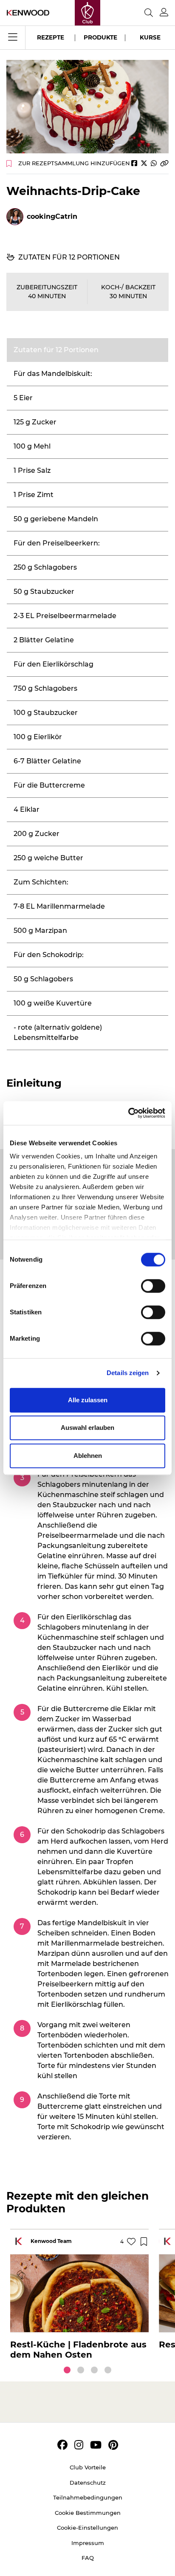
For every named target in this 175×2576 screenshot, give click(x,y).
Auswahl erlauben (87, 1428)
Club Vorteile (88, 2467)
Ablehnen (88, 1456)
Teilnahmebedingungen (88, 2497)
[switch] (153, 1286)
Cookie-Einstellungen (87, 2528)
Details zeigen (128, 1373)
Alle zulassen (88, 1400)
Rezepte (51, 37)
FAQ (88, 2558)
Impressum (88, 2543)
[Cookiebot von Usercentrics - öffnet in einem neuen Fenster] (128, 1113)
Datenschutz (88, 2483)
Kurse (150, 37)
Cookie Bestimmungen (88, 2513)
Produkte (100, 37)
